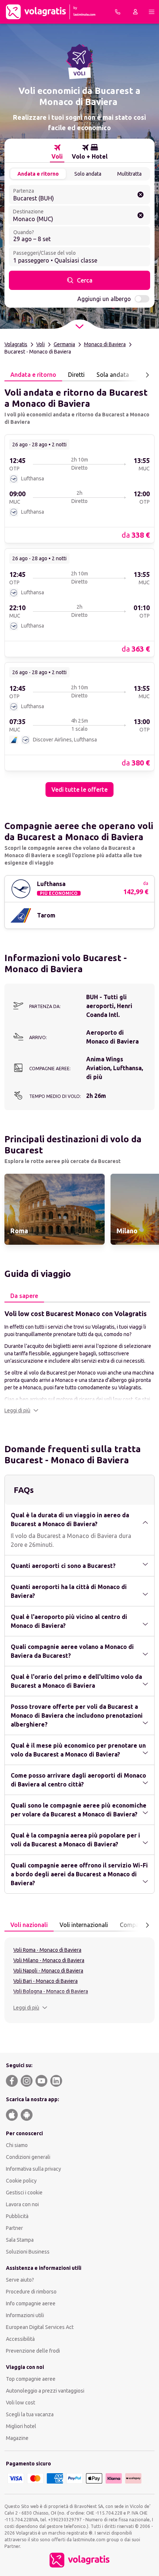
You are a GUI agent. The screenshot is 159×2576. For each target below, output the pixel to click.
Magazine (17, 2438)
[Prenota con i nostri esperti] (118, 12)
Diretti (76, 375)
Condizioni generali (28, 2157)
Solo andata (88, 174)
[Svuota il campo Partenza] (141, 195)
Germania (64, 344)
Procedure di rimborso (31, 2292)
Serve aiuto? (20, 2280)
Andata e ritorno (38, 174)
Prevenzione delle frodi (33, 2351)
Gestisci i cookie (24, 2193)
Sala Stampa (20, 2240)
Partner (14, 2228)
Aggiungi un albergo (104, 299)
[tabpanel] (79, 589)
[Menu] (152, 12)
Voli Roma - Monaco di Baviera (47, 1950)
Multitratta (129, 174)
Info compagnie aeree (31, 2303)
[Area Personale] (135, 12)
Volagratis (16, 344)
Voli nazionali (29, 1925)
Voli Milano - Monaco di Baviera (49, 1960)
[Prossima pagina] (147, 375)
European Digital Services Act (40, 2327)
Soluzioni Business (28, 2252)
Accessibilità (20, 2339)
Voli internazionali (84, 1925)
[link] (79, 489)
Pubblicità (17, 2216)
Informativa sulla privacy (33, 2169)
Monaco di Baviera (105, 344)
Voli (40, 344)
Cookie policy (21, 2181)
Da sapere (24, 1296)
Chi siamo (17, 2145)
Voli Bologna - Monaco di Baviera (51, 1991)
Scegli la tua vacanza (30, 2414)
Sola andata (113, 375)
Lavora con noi (22, 2204)
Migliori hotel (21, 2426)
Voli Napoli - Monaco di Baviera (48, 1971)
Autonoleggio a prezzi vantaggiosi (45, 2391)
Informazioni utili (25, 2315)
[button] (21, 1410)
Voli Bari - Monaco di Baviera (45, 1981)
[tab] (57, 152)
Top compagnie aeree (31, 2379)
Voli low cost (21, 2403)
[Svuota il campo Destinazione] (141, 215)
